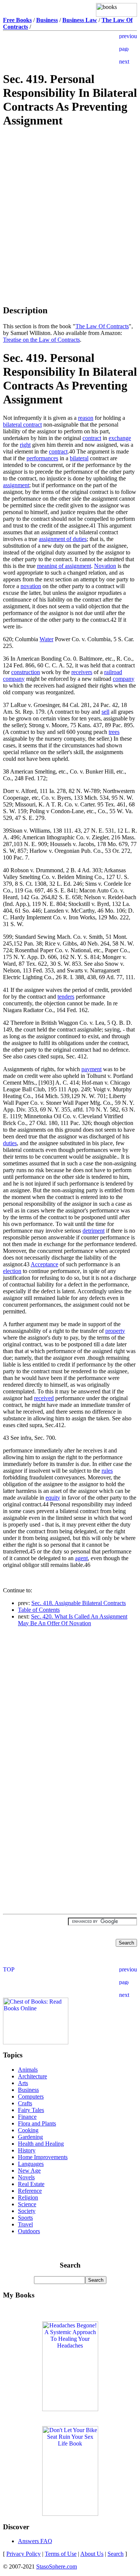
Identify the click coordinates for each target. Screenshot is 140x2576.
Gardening (30, 2137)
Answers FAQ (35, 2541)
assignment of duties (63, 539)
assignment (16, 485)
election (12, 1271)
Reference (30, 2191)
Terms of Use (61, 2554)
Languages (31, 2164)
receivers (82, 672)
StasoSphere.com (57, 2566)
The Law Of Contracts (102, 326)
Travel (25, 2224)
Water (46, 639)
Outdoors (29, 2231)
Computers (31, 2097)
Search (116, 2554)
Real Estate (31, 2184)
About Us (92, 2554)
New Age (29, 2171)
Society (27, 2211)
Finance (27, 2117)
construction (26, 672)
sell (105, 712)
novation (31, 586)
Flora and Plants (37, 2123)
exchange (120, 438)
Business (28, 2090)
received (44, 1398)
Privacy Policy (24, 2554)
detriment (94, 1231)
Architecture (32, 2076)
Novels (26, 2177)
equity (53, 1498)
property (115, 1331)
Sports (25, 2218)
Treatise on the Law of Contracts (41, 340)
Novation (105, 566)
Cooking (28, 2130)
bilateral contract (22, 425)
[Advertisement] (70, 188)
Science (27, 2204)
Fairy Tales (31, 2110)
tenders (66, 997)
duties (10, 1143)
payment (91, 1069)
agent (81, 1558)
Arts (23, 2083)
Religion (28, 2197)
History (27, 2150)
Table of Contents (39, 1610)
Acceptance (44, 1264)
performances (42, 458)
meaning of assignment (64, 566)
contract (92, 438)
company (124, 679)
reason (86, 418)
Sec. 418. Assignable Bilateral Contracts (79, 1603)
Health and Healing (41, 2144)
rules (107, 1471)
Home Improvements (43, 2157)
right (25, 445)
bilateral (79, 458)
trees (114, 732)
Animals (28, 2070)
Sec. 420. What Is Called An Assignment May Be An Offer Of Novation (73, 1620)
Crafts (25, 2103)
